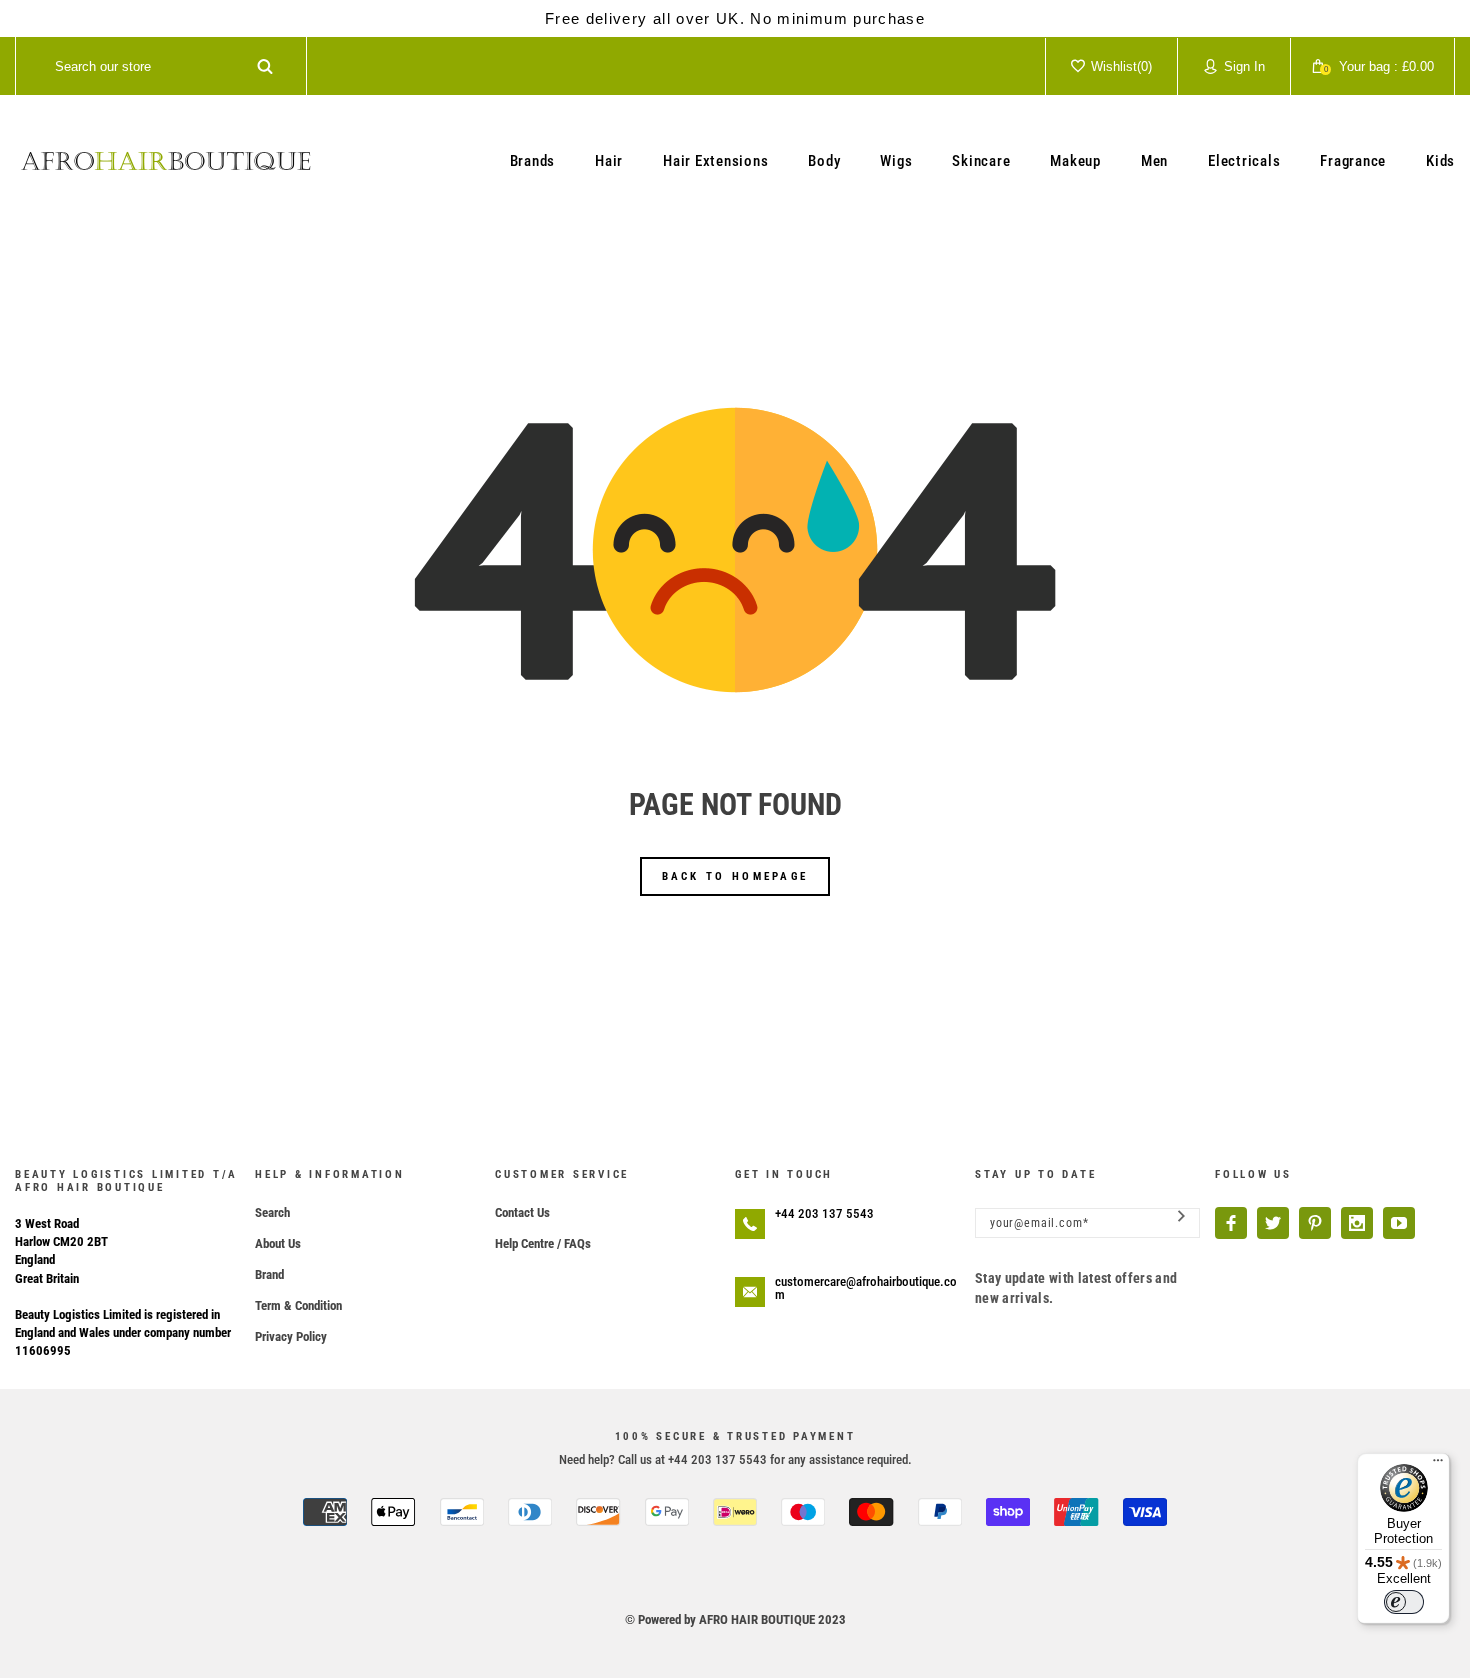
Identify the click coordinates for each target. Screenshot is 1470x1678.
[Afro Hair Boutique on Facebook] (1231, 1223)
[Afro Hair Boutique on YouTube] (1399, 1223)
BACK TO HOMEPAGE (735, 876)
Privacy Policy (291, 1336)
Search (272, 1212)
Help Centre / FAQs (543, 1243)
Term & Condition (298, 1305)
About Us (278, 1243)
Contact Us (522, 1212)
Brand (269, 1274)
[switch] (1404, 1602)
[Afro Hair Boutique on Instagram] (1357, 1223)
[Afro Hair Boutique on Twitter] (1273, 1223)
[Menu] (1438, 1465)
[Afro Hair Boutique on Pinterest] (1315, 1223)
